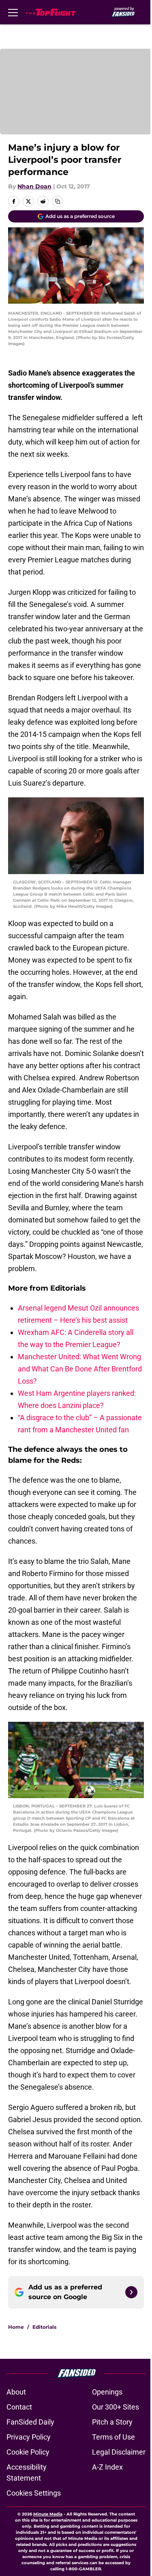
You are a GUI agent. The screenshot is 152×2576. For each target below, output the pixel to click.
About (16, 2392)
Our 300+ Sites (116, 2407)
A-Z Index (107, 2467)
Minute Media (48, 2514)
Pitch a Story (112, 2422)
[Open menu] (13, 12)
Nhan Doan (34, 186)
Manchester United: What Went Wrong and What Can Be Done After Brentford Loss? (80, 1369)
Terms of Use (113, 2437)
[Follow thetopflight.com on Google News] (131, 2292)
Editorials (44, 2327)
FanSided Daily (30, 2422)
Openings (107, 2392)
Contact (19, 2407)
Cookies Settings (34, 2493)
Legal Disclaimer (119, 2452)
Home (16, 2327)
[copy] (58, 201)
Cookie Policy (28, 2452)
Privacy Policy (29, 2437)
